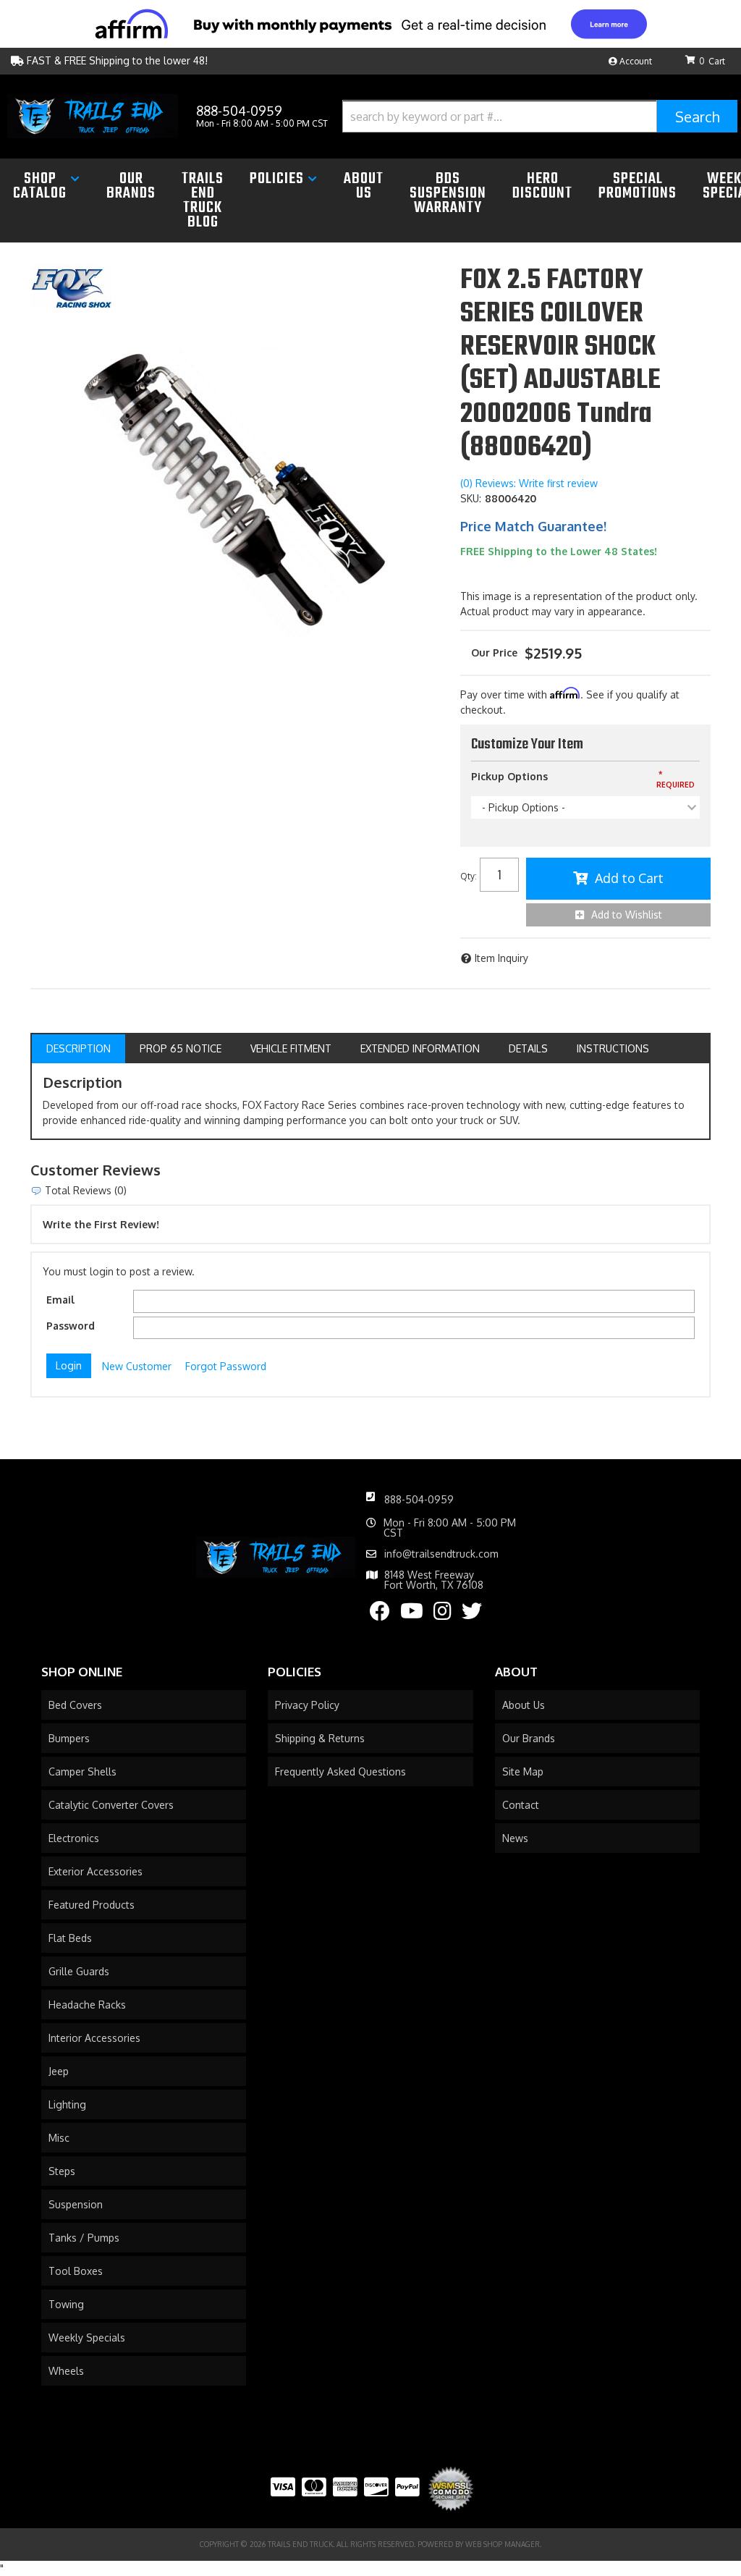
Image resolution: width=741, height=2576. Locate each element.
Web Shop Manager (503, 2544)
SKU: (471, 498)
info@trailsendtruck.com (441, 1554)
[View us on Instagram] (443, 1614)
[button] (540, 116)
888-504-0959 (419, 1499)
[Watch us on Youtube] (412, 1614)
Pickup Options (509, 776)
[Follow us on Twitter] (472, 1614)
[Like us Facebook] (380, 1614)
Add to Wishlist (627, 915)
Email (60, 1300)
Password (71, 1326)
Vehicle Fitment (291, 1048)
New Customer (137, 1366)
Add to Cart (629, 878)
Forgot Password (226, 1366)
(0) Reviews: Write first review (529, 483)
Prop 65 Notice (181, 1048)
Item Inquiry (501, 958)
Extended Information (420, 1048)
